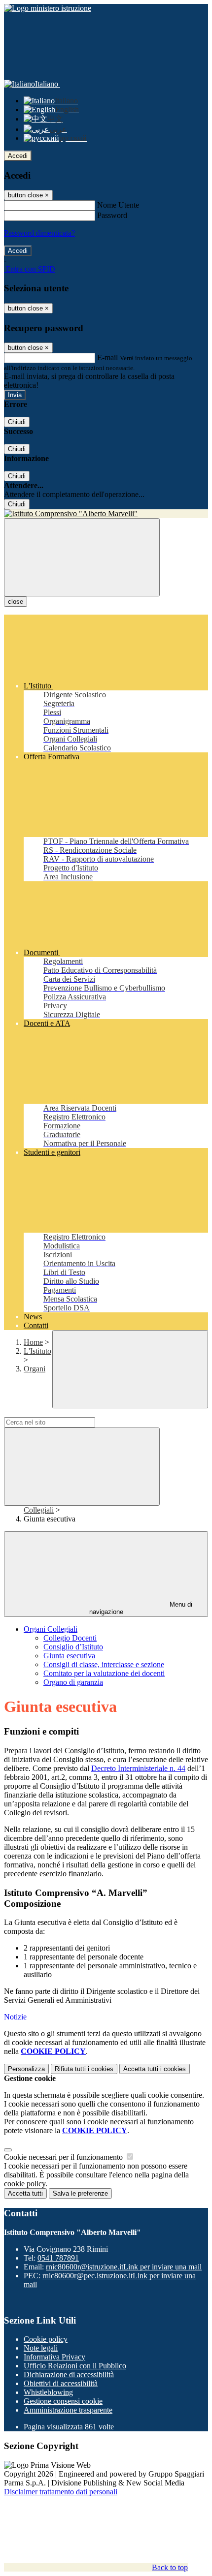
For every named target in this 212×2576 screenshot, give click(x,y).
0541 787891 (58, 2258)
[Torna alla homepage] (106, 514)
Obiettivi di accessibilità (61, 2383)
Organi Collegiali (51, 1629)
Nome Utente (118, 205)
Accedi (18, 156)
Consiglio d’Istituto (73, 1647)
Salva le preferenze (80, 2193)
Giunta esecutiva (69, 1656)
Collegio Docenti (70, 1638)
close (16, 602)
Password (112, 215)
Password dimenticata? (39, 233)
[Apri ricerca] (130, 1369)
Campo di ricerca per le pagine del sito (64, 1412)
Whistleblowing (48, 2392)
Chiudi (17, 422)
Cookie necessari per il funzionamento (64, 2157)
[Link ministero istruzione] (48, 8)
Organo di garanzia (73, 1682)
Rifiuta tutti (84, 2069)
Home (33, 1342)
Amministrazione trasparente (68, 2410)
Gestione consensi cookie (63, 2401)
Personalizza (26, 2069)
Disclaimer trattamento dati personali (61, 2492)
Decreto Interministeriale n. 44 (138, 1768)
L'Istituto (37, 1351)
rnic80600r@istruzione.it (124, 2267)
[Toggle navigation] (82, 557)
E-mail (107, 357)
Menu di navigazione (141, 1608)
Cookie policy (46, 2339)
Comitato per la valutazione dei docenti (104, 1673)
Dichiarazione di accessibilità (69, 2374)
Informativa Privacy (54, 2357)
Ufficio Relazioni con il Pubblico (75, 2366)
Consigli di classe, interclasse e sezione (104, 1664)
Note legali (41, 2348)
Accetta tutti (155, 2069)
